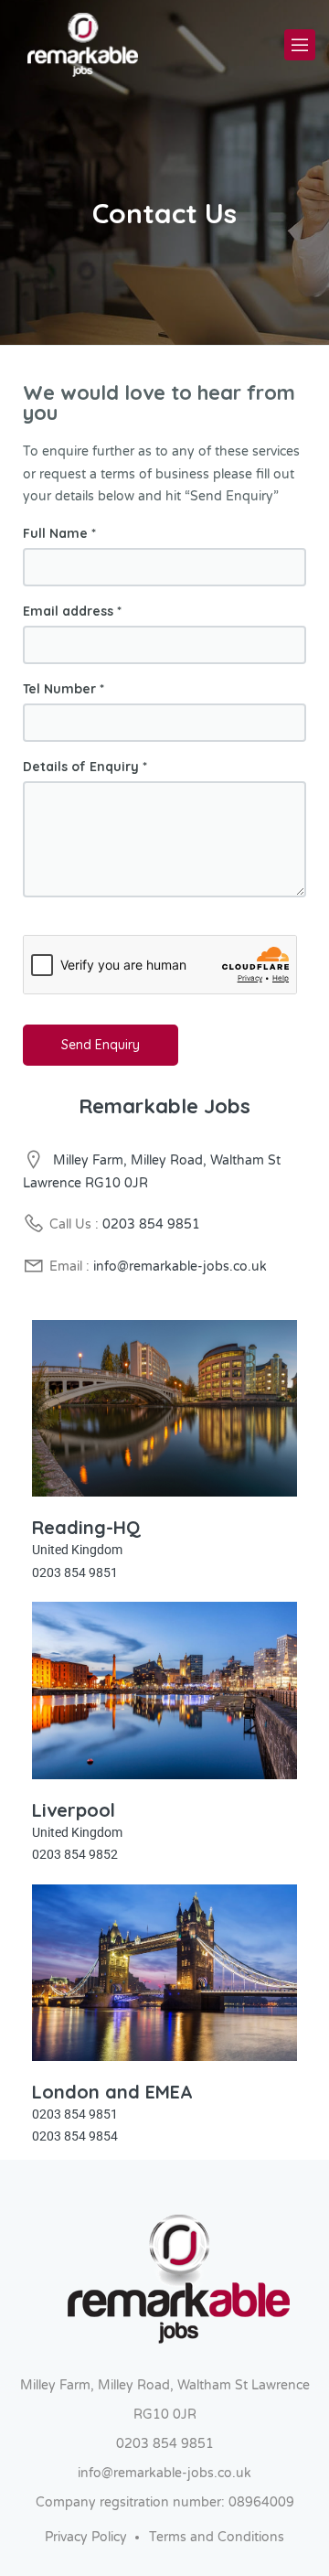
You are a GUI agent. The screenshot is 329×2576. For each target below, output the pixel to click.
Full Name (59, 533)
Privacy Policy (86, 2537)
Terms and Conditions (217, 2537)
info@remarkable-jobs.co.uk (180, 1267)
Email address (72, 611)
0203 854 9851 (151, 1224)
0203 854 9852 (75, 1854)
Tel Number (64, 689)
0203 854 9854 (75, 2136)
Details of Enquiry (85, 767)
